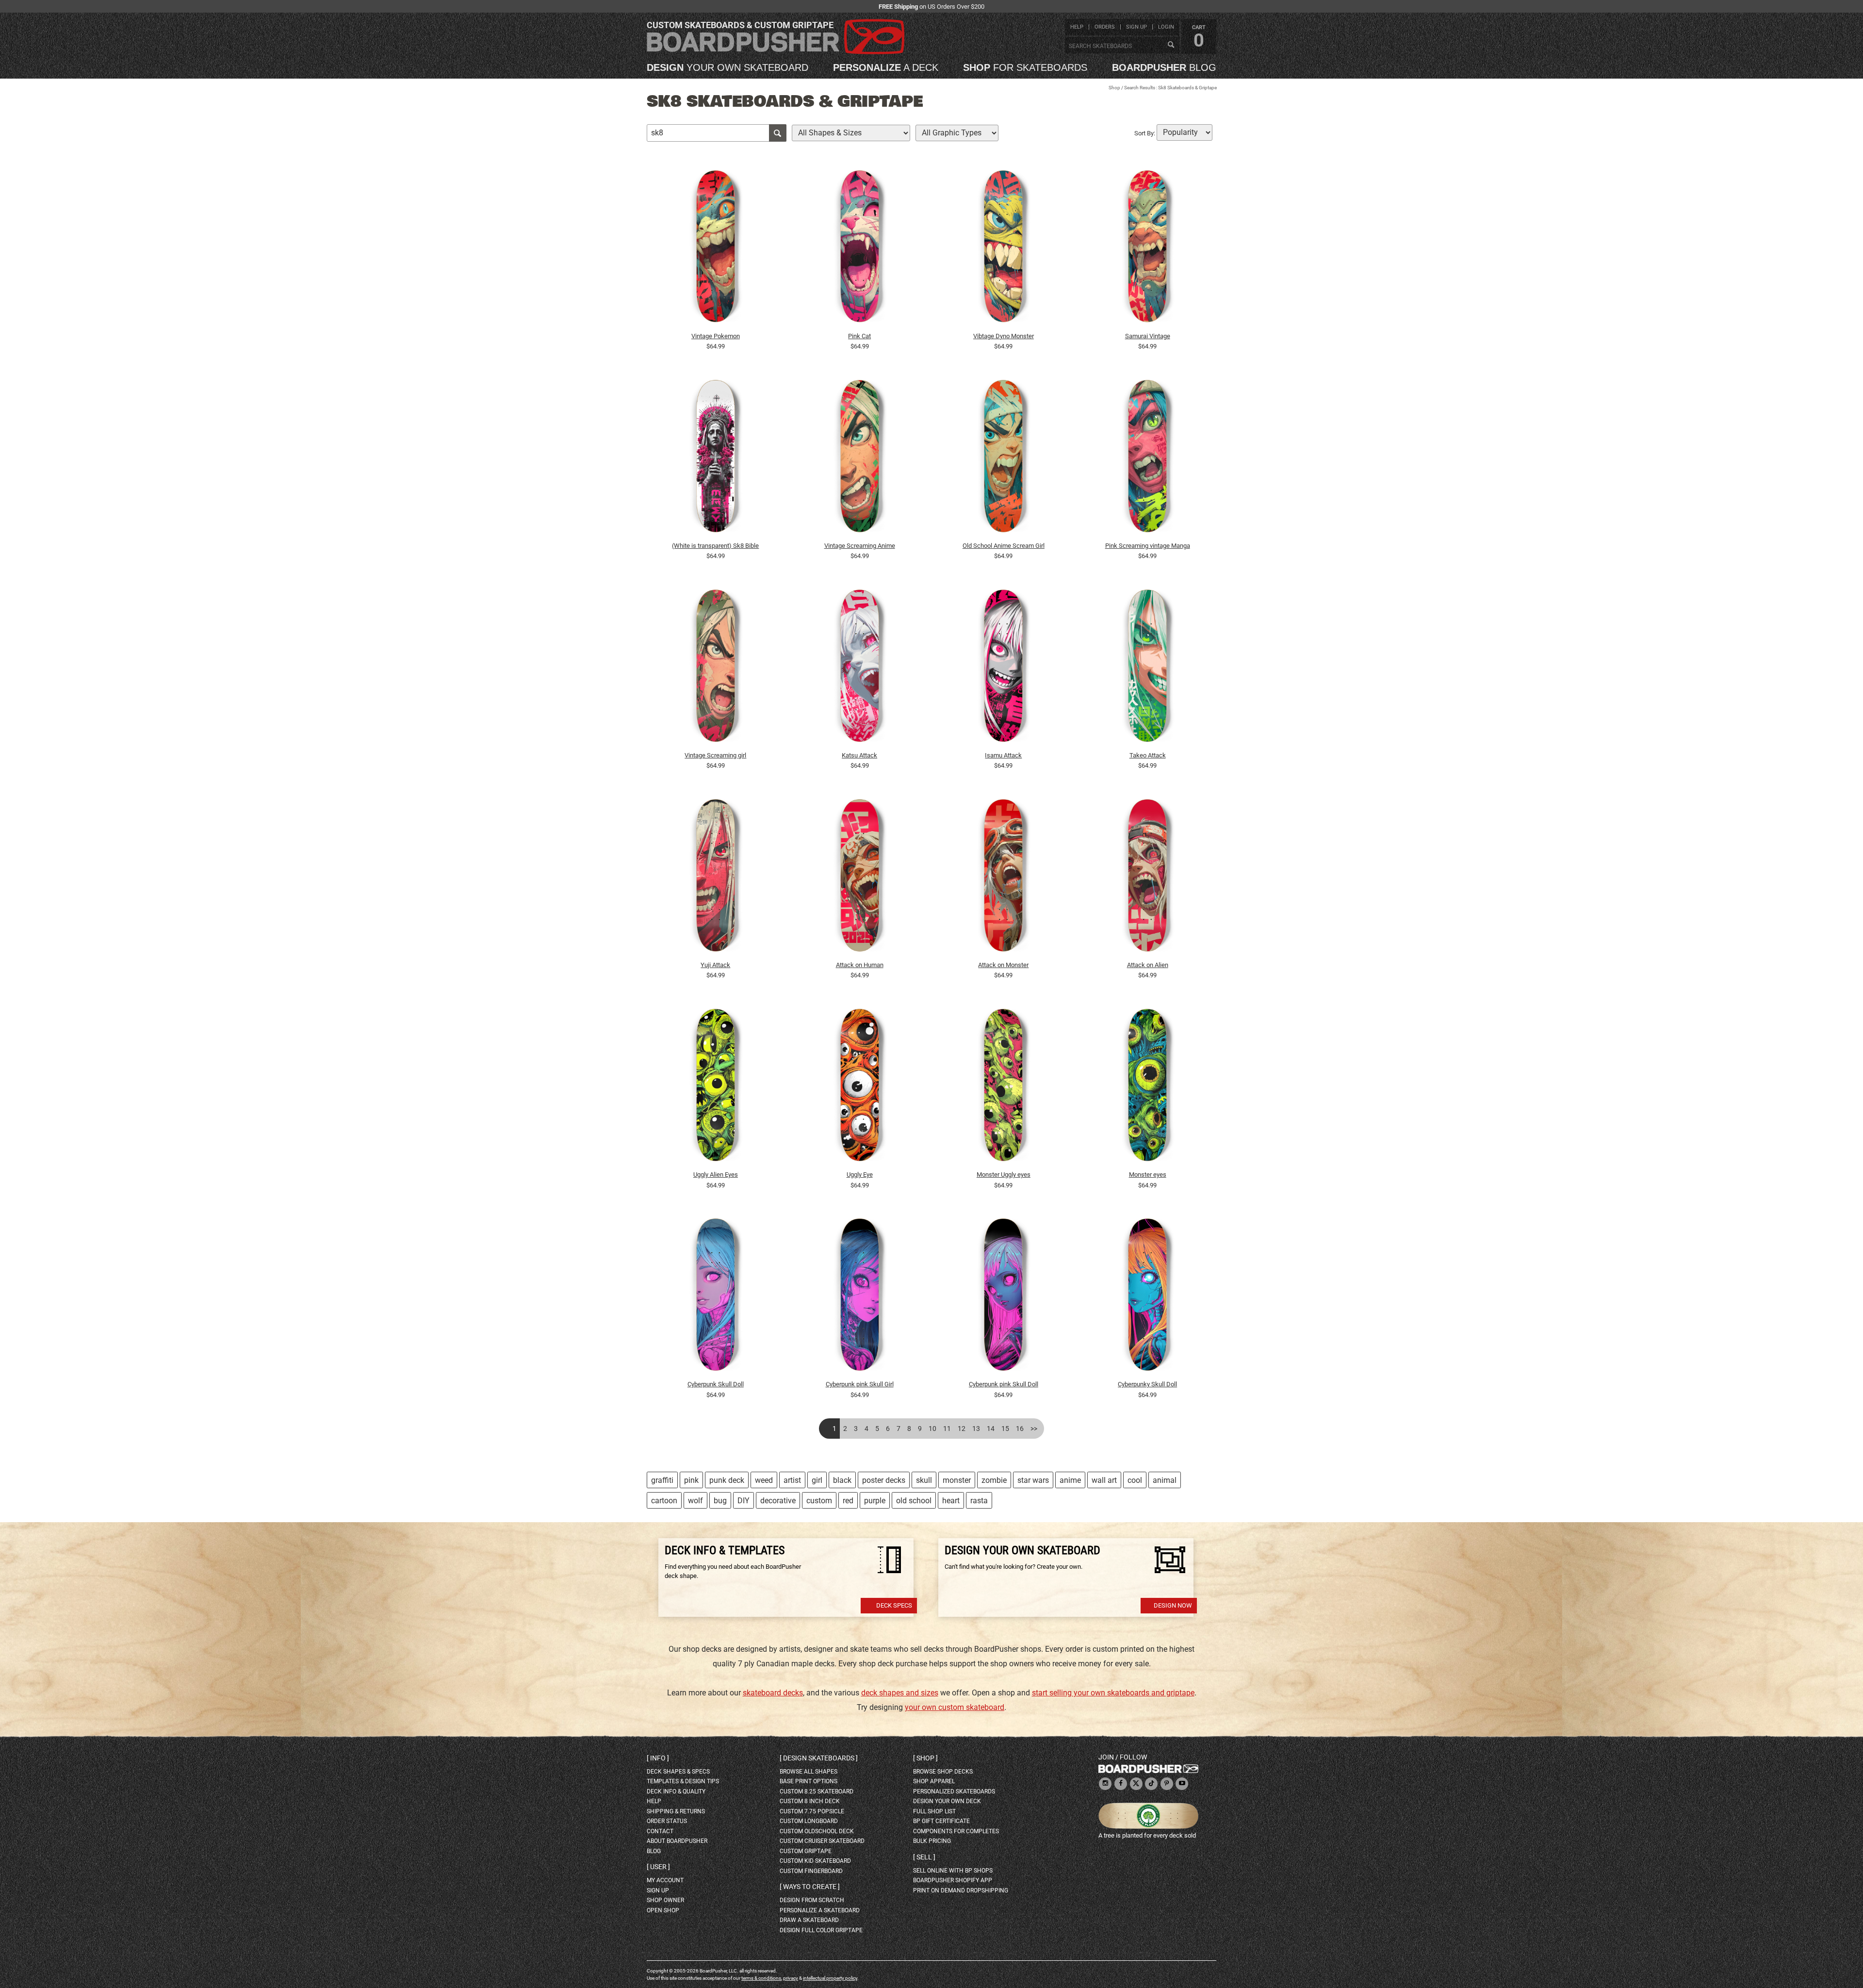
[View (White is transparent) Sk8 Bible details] (716, 459)
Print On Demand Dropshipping (961, 1890)
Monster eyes (1148, 1175)
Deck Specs (894, 1605)
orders (1105, 27)
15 (1005, 1429)
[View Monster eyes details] (1147, 1087)
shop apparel (934, 1781)
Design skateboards (819, 1758)
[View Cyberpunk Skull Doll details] (716, 1297)
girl (817, 1480)
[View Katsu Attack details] (860, 668)
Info (658, 1758)
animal (1165, 1480)
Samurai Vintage (1148, 336)
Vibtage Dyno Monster (1004, 336)
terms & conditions (761, 1978)
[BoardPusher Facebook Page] (1121, 1784)
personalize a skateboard (820, 1910)
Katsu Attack (859, 755)
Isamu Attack (1003, 755)
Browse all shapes (809, 1772)
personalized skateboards (954, 1791)
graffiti (662, 1480)
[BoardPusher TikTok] (1151, 1784)
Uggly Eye (860, 1175)
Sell (924, 1857)
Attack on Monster (1003, 965)
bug (720, 1501)
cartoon (664, 1501)
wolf (695, 1501)
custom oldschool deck (817, 1831)
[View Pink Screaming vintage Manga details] (1147, 459)
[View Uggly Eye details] (860, 1087)
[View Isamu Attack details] (1004, 668)
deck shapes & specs (678, 1772)
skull (924, 1480)
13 (976, 1429)
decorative (778, 1501)
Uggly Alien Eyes (716, 1175)
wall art (1104, 1480)
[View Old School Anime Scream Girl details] (1004, 459)
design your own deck (947, 1801)
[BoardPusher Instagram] (1105, 1784)
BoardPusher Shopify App (953, 1880)
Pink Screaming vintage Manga (1148, 546)
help (1077, 27)
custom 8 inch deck (810, 1801)
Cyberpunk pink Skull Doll (1004, 1384)
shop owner (665, 1900)
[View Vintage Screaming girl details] (716, 668)
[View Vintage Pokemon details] (716, 249)
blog (1164, 67)
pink (691, 1480)
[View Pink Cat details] (860, 249)
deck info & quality (676, 1791)
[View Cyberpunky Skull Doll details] (1147, 1297)
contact (660, 1831)
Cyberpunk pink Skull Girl (860, 1384)
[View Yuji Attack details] (716, 878)
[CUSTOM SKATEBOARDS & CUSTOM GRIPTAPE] (776, 52)
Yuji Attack (715, 965)
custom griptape (806, 1851)
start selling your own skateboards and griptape (1113, 1693)
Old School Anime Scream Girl (1004, 546)
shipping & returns (676, 1811)
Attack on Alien (1148, 965)
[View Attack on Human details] (860, 878)
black (842, 1480)
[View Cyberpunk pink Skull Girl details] (860, 1297)
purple (875, 1501)
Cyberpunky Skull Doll (1147, 1384)
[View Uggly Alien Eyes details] (716, 1087)
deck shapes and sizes (900, 1693)
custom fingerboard (811, 1871)
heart (951, 1501)
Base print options (809, 1781)
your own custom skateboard (955, 1707)
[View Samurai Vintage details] (1147, 249)
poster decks (884, 1480)
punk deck (727, 1480)
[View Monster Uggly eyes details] (1004, 1087)
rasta (979, 1501)
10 (932, 1429)
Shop (1114, 88)
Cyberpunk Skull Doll (716, 1384)
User (658, 1867)
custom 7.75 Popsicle (812, 1811)
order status (667, 1821)
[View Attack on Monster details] (1004, 878)
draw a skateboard (809, 1920)
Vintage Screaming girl (715, 755)
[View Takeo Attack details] (1147, 668)
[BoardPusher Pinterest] (1167, 1784)
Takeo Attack (1148, 755)
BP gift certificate (941, 1821)
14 (991, 1429)
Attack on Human (860, 965)
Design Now (1173, 1605)
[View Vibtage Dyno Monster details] (1004, 249)
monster (957, 1480)
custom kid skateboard (815, 1861)
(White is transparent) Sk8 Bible (715, 546)
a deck (886, 67)
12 (962, 1429)
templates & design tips (683, 1781)
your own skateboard (727, 67)
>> (1034, 1429)
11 (947, 1429)
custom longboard (809, 1821)
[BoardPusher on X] (1136, 1784)
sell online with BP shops (953, 1871)
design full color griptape (821, 1930)
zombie (994, 1480)
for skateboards (1025, 67)
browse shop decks (943, 1772)
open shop (663, 1910)
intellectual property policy (830, 1978)
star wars (1033, 1480)
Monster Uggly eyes (1004, 1175)
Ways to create (810, 1887)
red (848, 1501)
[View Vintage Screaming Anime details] (860, 459)
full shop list (934, 1811)
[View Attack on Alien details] (1147, 878)
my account (665, 1880)
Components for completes (956, 1831)
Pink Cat (859, 336)
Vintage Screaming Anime (860, 546)
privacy (791, 1978)
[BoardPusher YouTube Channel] (1182, 1784)
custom (819, 1501)
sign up (1136, 27)
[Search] (1171, 45)
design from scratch (812, 1900)
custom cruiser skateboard (822, 1841)
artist (792, 1480)
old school (914, 1501)
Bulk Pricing (932, 1841)
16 (1020, 1429)
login (1166, 27)
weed (764, 1480)
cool (1135, 1480)
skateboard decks (773, 1693)
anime (1070, 1480)
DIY (744, 1501)
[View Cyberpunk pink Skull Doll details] (1004, 1297)
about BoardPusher (677, 1841)
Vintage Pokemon (716, 336)
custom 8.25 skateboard (817, 1791)
